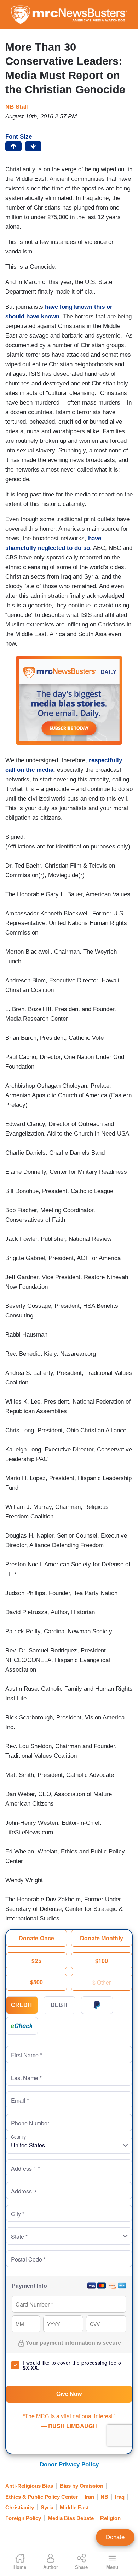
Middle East (74, 2507)
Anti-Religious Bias (29, 2486)
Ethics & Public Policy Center (42, 2497)
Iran (89, 2497)
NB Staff (17, 107)
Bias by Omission (82, 2486)
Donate (115, 2537)
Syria (47, 2507)
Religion (110, 2518)
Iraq (120, 2497)
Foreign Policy (23, 2518)
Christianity (20, 2507)
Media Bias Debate (71, 2518)
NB (104, 2497)
